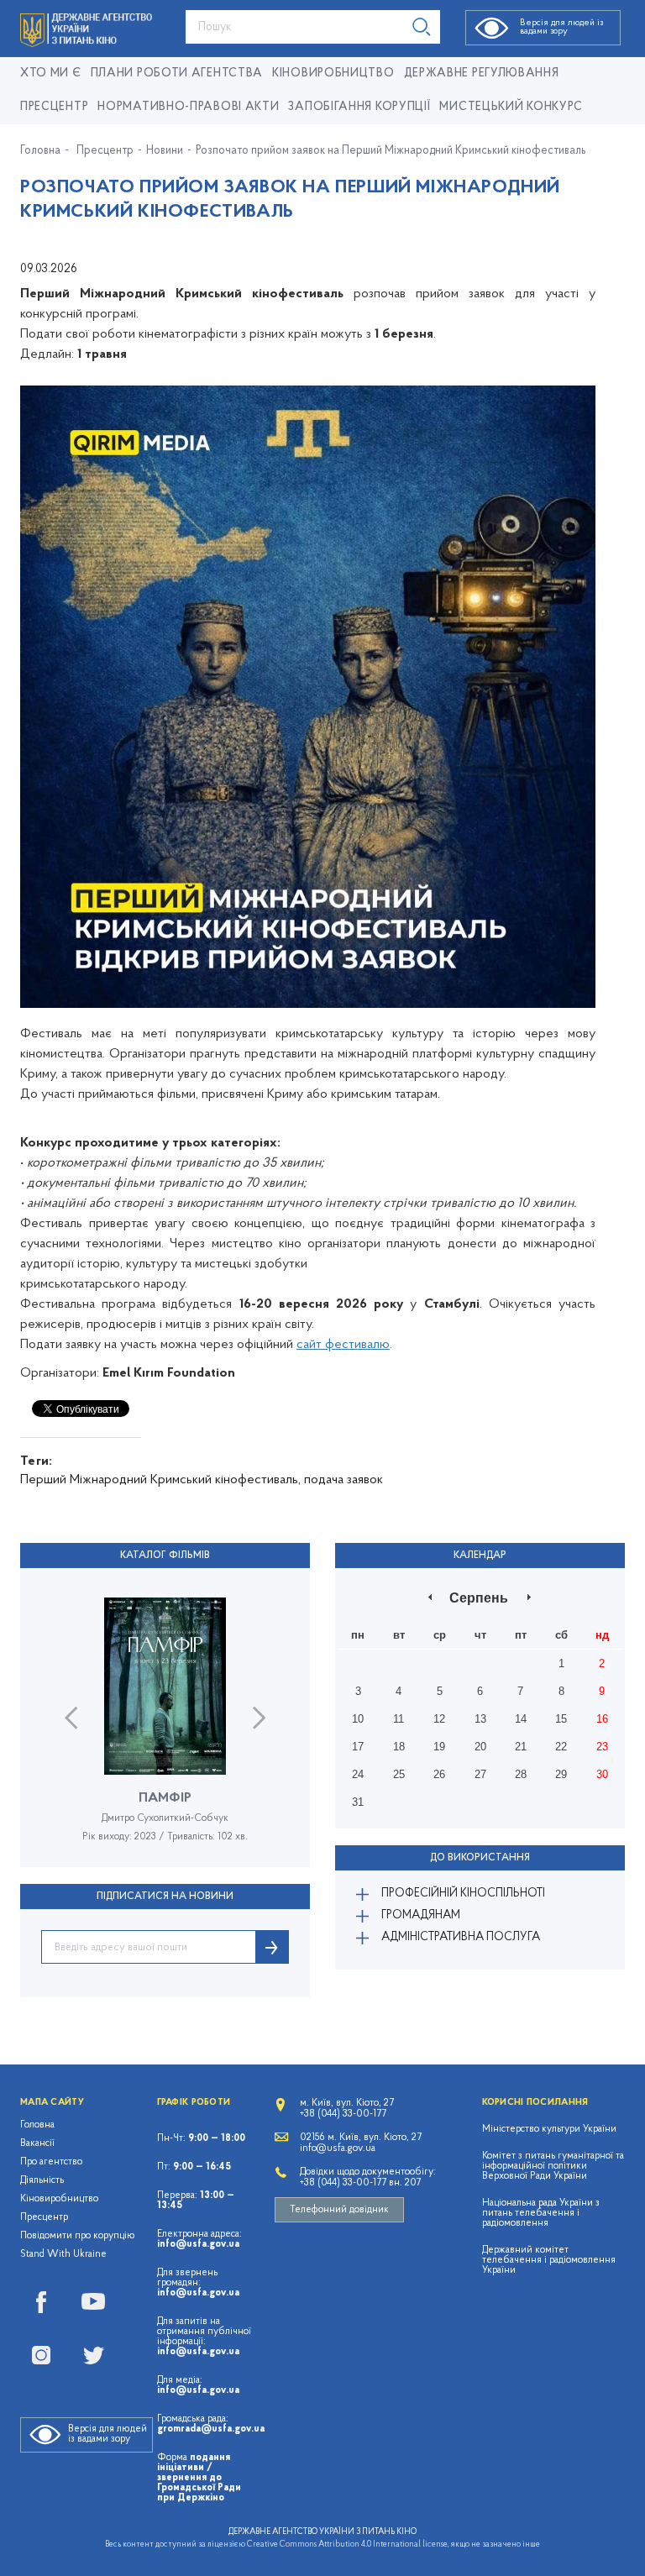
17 (358, 1747)
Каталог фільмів (165, 1556)
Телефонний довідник (339, 2210)
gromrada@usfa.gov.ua (211, 2429)
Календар (480, 1556)
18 (399, 1747)
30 (602, 1774)
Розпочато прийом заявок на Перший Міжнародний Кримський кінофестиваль (391, 151)
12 (439, 1719)
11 (399, 1719)
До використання (480, 1858)
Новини (165, 151)
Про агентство (51, 2162)
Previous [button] (71, 1718)
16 (602, 1719)
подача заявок (343, 1480)
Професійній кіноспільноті (463, 1894)
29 (561, 1774)
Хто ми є (51, 73)
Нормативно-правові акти (188, 107)
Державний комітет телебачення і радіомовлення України (549, 2260)
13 (480, 1719)
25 (399, 1774)
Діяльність (42, 2180)
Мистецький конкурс (511, 107)
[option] (165, 1732)
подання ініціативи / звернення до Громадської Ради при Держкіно (199, 2478)
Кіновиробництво (59, 2199)
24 (358, 1774)
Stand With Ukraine (63, 2254)
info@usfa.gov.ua (198, 2244)
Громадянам (421, 1915)
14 (521, 1719)
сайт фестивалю (343, 1345)
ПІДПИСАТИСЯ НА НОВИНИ (165, 1897)
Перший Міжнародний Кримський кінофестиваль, (160, 1480)
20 (480, 1747)
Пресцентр (54, 107)
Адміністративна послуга (461, 1937)
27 (480, 1774)
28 (521, 1774)
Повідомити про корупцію (78, 2236)
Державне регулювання (482, 73)
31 (358, 1802)
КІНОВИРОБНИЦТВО (333, 73)
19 (439, 1747)
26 (439, 1774)
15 (561, 1719)
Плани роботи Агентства (177, 73)
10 (358, 1719)
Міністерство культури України (549, 2129)
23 (602, 1747)
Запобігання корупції (359, 107)
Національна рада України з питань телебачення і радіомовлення (541, 2213)
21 (521, 1747)
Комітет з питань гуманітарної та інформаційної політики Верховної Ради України (553, 2166)
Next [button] (259, 1718)
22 (561, 1747)
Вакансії (37, 2143)
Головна (40, 151)
